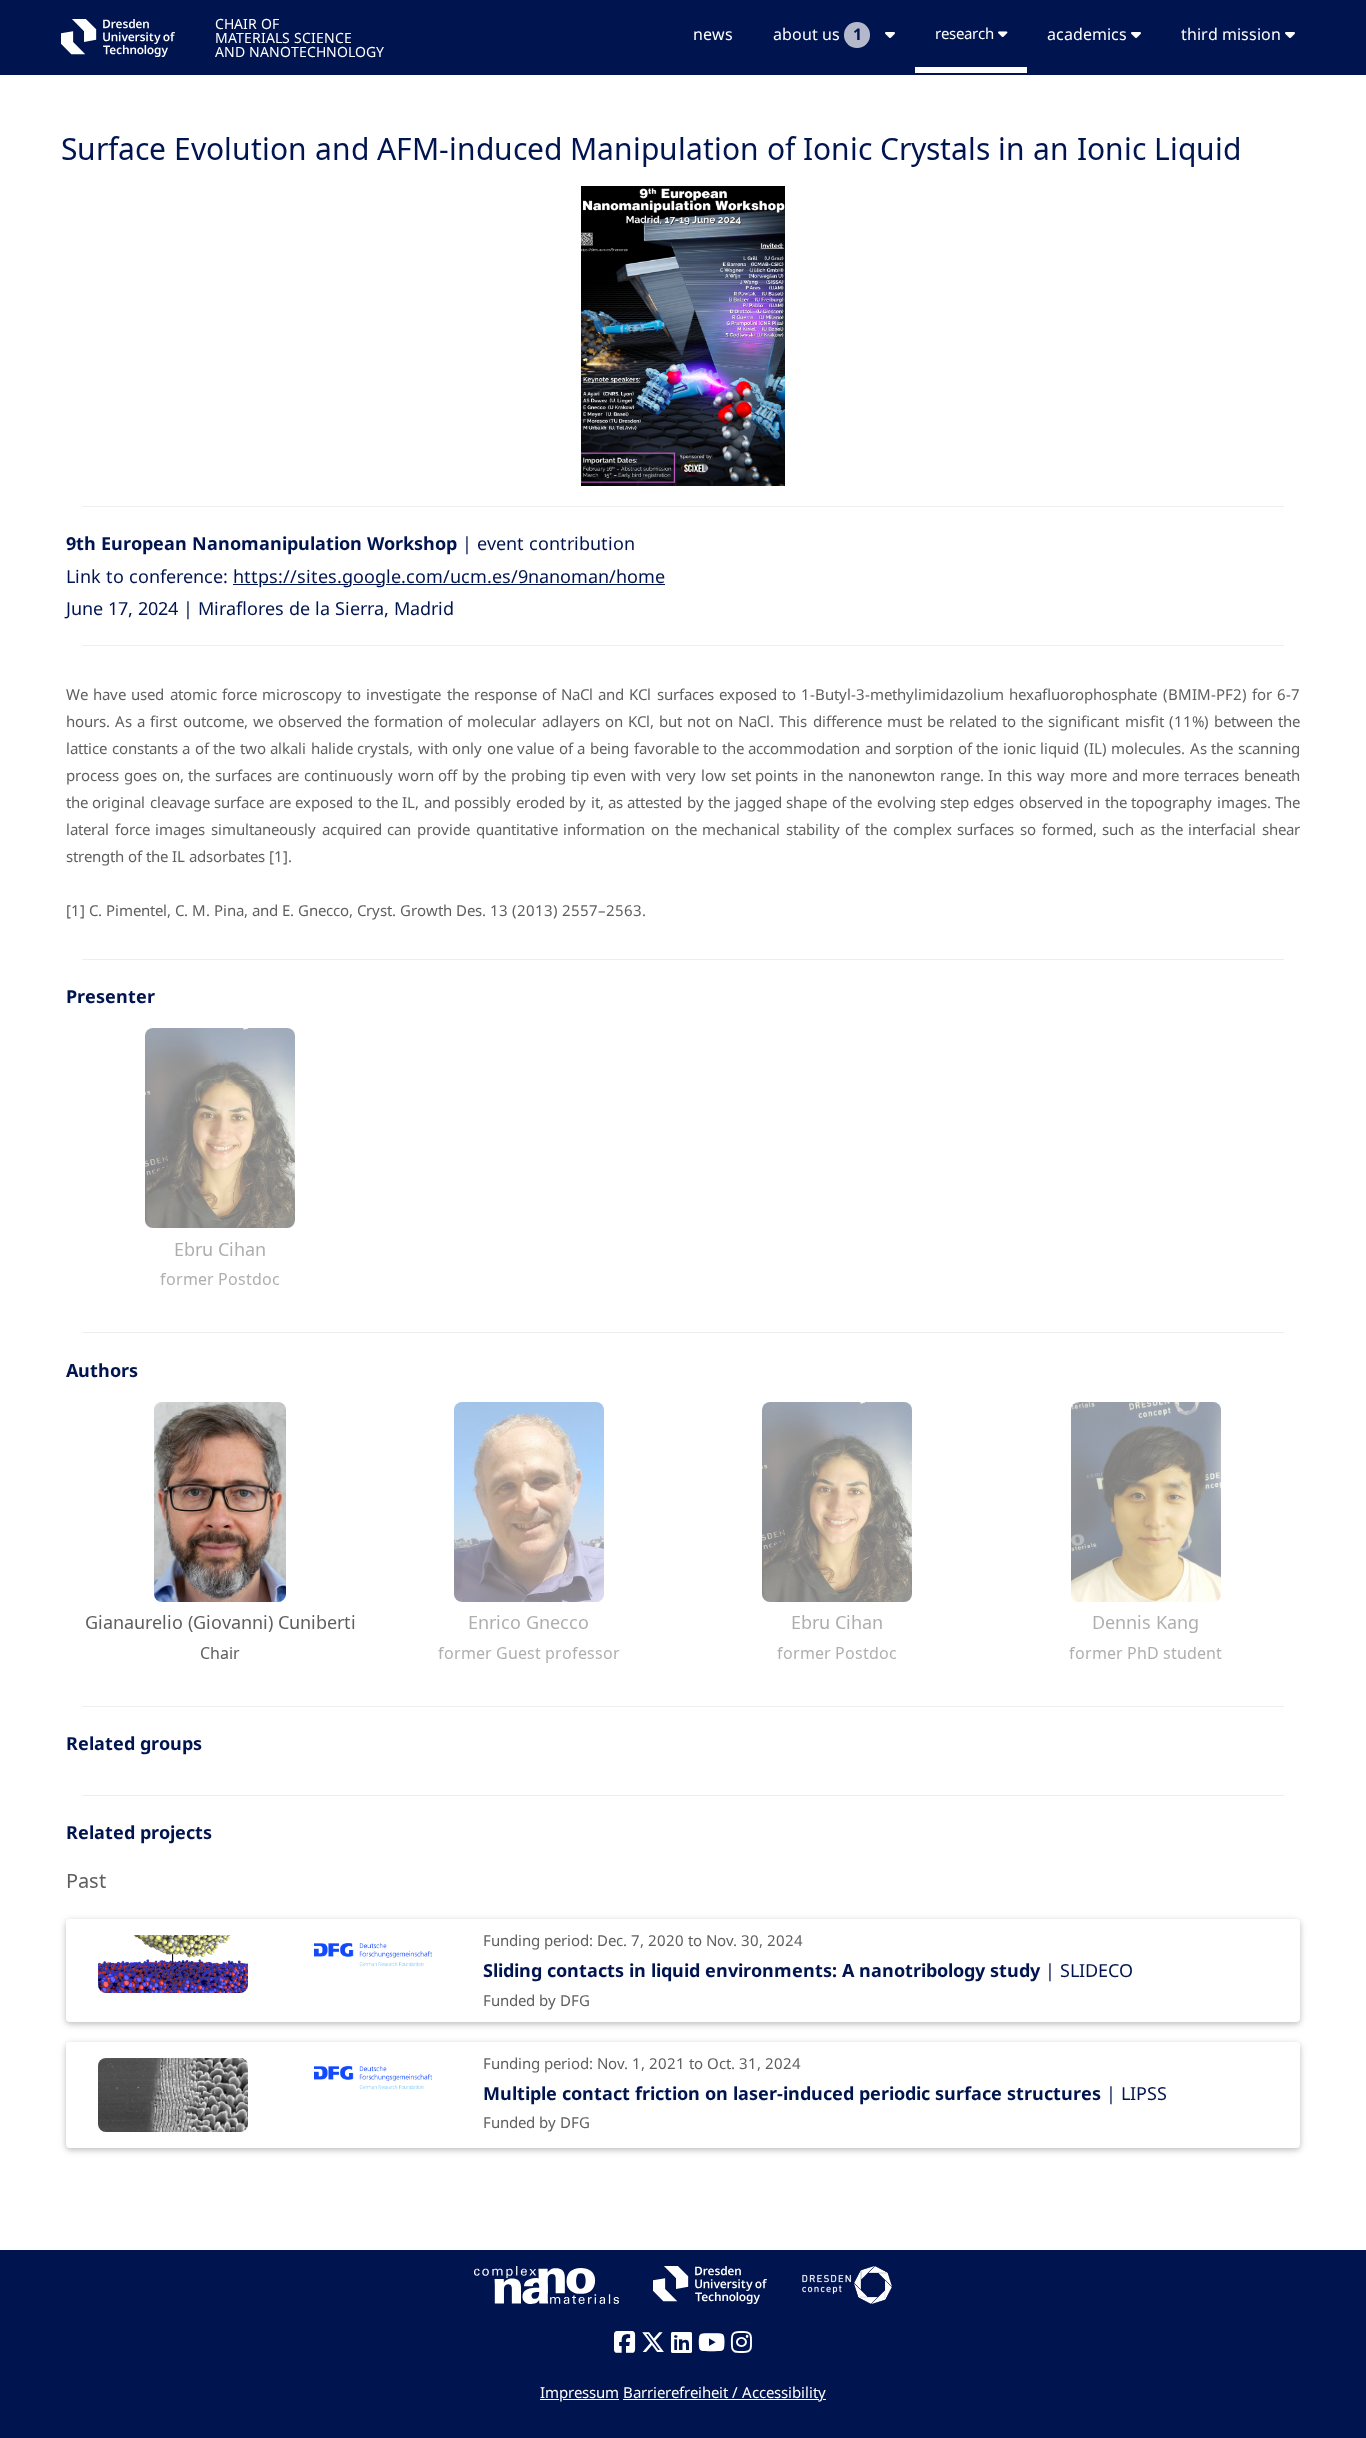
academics (1089, 34)
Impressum (579, 2392)
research (966, 33)
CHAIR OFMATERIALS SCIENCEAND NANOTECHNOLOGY (299, 36)
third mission (1233, 34)
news (713, 34)
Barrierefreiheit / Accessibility (724, 2392)
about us (817, 34)
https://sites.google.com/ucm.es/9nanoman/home (449, 576)
